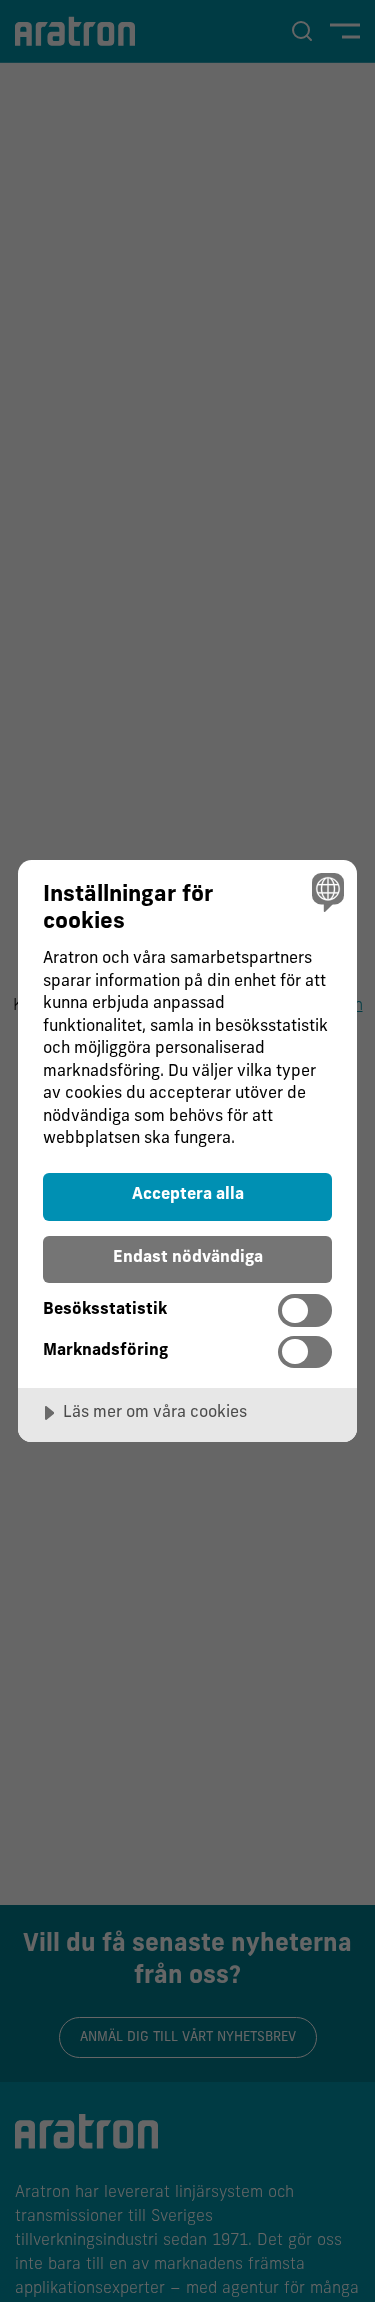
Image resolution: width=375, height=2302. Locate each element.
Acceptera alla (188, 1195)
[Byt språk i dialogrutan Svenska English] (325, 891)
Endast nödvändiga (188, 1258)
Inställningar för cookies (128, 908)
